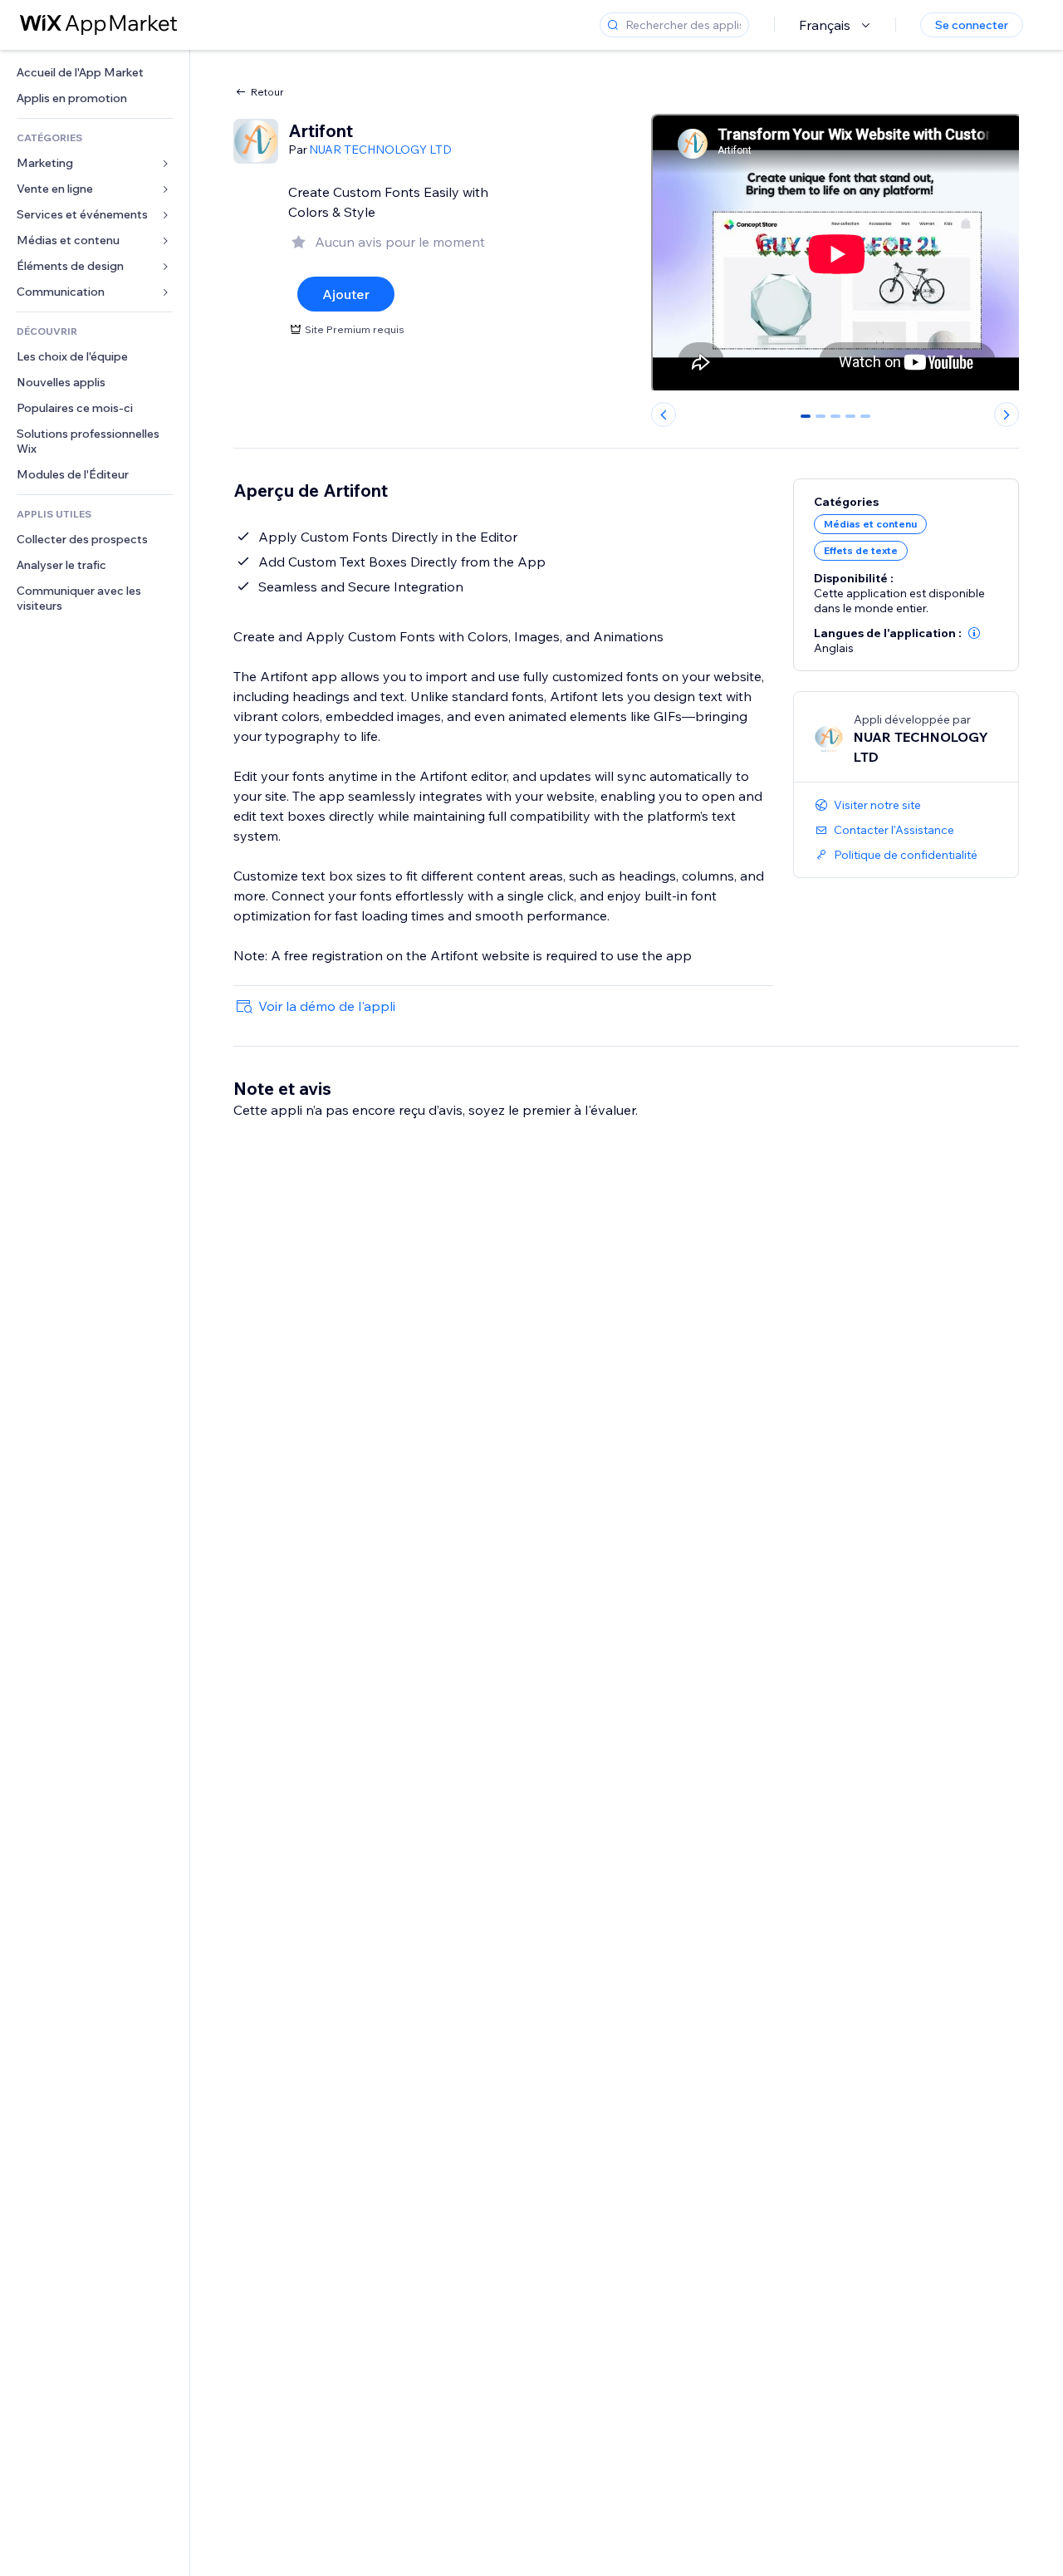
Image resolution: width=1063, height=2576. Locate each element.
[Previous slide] (664, 415)
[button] (974, 633)
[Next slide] (1007, 415)
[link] (95, 73)
